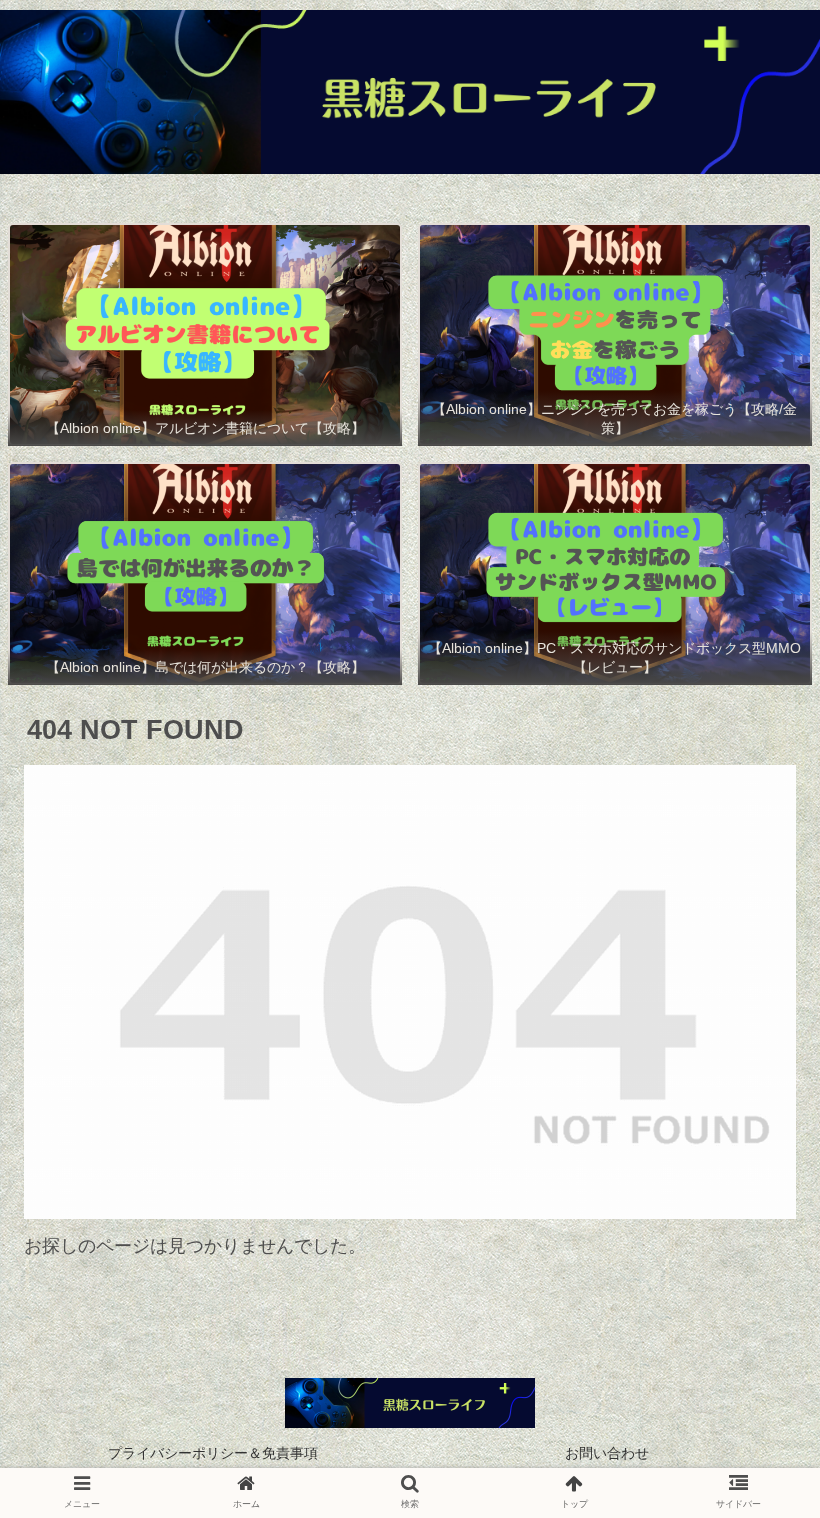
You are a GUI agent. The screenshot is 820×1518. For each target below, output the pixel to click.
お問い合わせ (607, 1453)
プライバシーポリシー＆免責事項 (213, 1453)
